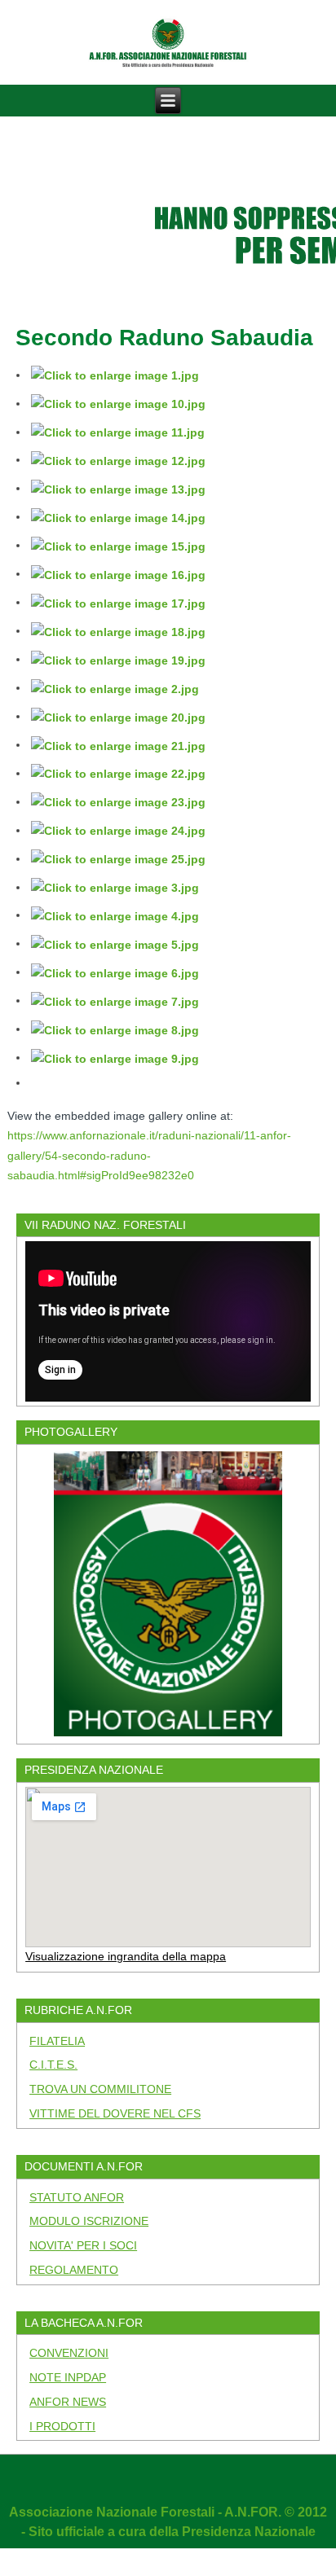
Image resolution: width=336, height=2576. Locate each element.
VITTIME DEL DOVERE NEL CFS (115, 2113)
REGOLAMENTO (74, 2270)
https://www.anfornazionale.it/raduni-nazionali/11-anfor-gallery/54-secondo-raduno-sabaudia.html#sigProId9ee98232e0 (149, 1155)
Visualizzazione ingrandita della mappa (126, 1956)
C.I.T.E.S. (53, 2065)
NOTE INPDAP (68, 2377)
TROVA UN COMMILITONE (100, 2089)
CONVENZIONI (69, 2353)
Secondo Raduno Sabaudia (164, 338)
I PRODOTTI (62, 2426)
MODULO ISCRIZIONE (89, 2221)
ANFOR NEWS (68, 2402)
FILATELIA (57, 2041)
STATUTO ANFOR (77, 2197)
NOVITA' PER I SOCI (83, 2245)
